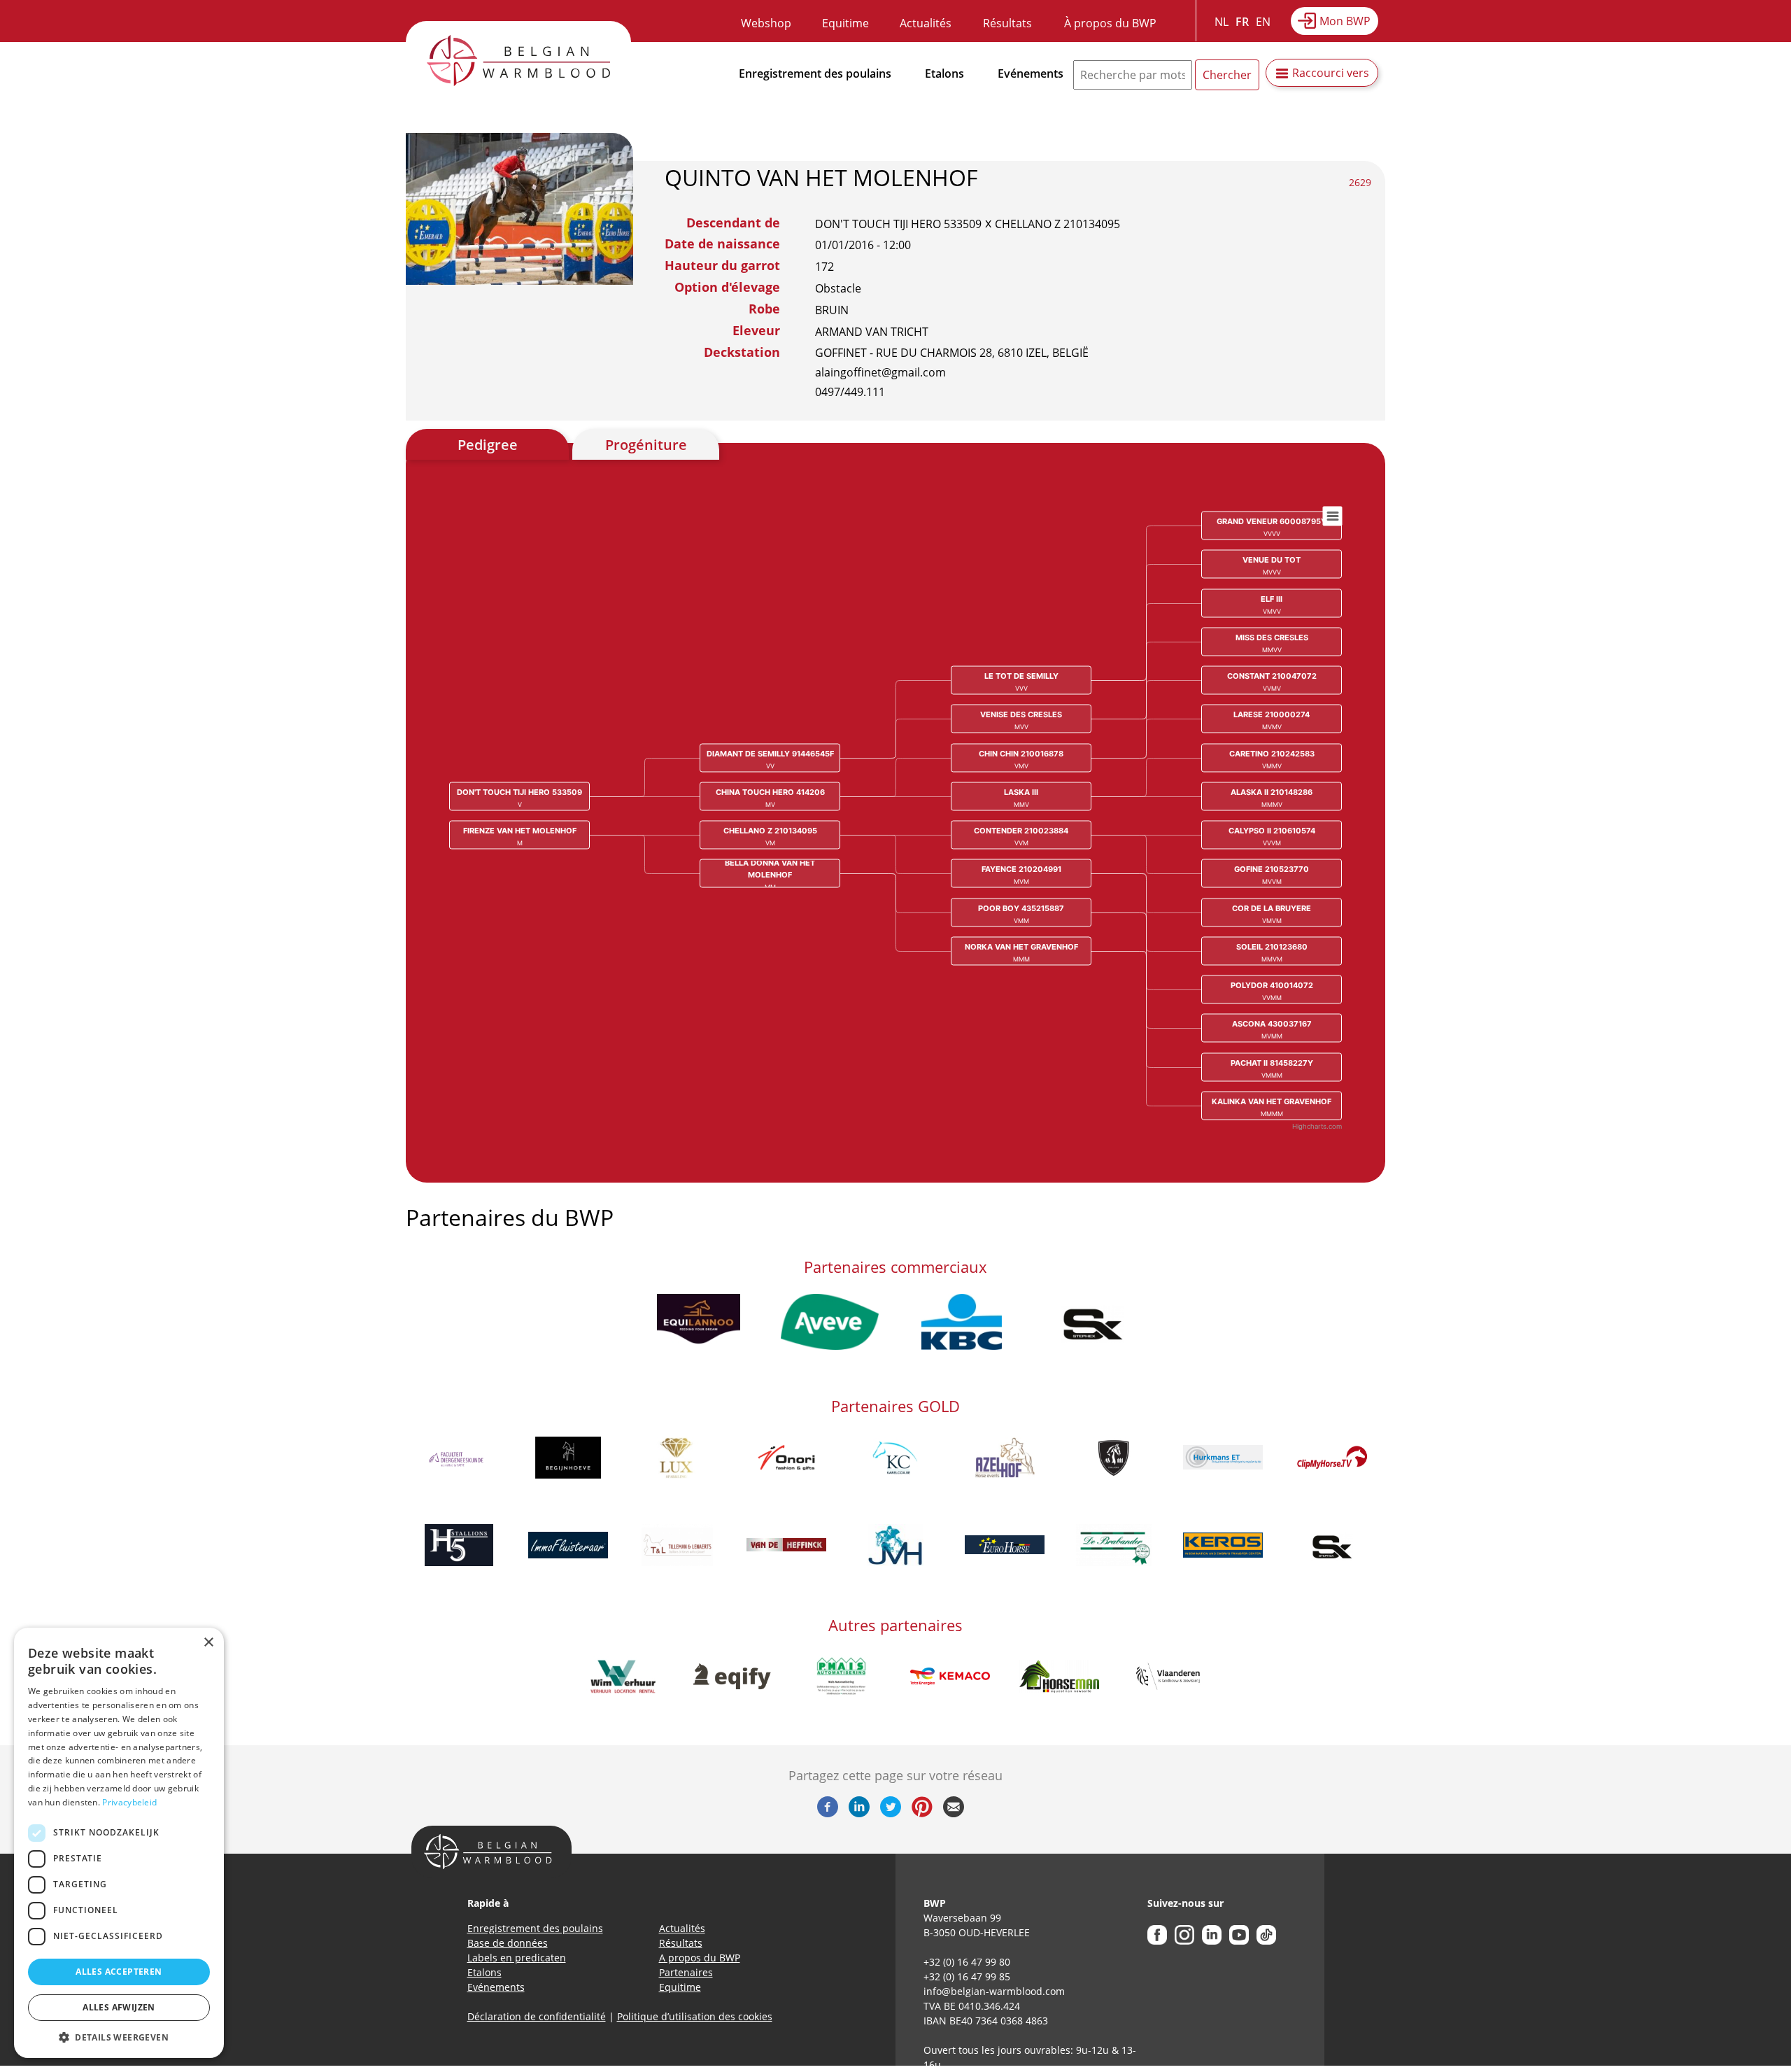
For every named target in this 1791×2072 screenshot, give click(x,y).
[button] (119, 2037)
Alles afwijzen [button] (119, 2007)
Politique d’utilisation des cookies (695, 2016)
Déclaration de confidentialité (537, 2016)
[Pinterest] (922, 1813)
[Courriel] (954, 1813)
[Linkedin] (859, 1813)
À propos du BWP (1110, 23)
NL (1222, 22)
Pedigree (488, 445)
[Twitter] (891, 1813)
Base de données (508, 1943)
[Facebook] (828, 1813)
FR (1242, 22)
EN (1263, 22)
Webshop (766, 23)
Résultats (1007, 23)
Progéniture (646, 445)
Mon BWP (1345, 21)
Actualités (926, 23)
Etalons (944, 73)
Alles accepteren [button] (119, 1972)
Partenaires (686, 1972)
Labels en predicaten (517, 1958)
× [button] (208, 1643)
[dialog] (119, 1843)
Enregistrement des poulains (815, 73)
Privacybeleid (129, 1802)
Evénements (1031, 73)
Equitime (845, 23)
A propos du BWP (700, 1958)
